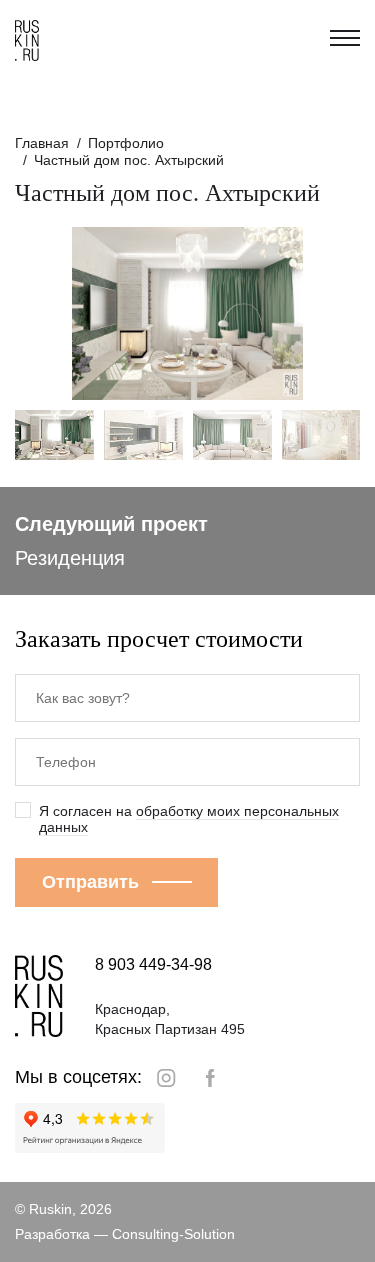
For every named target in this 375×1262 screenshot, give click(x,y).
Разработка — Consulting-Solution (125, 1234)
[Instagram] (166, 1078)
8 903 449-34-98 (153, 964)
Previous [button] (67, 313)
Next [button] (309, 313)
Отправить (90, 882)
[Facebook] (210, 1078)
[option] (187, 313)
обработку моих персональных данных (189, 819)
